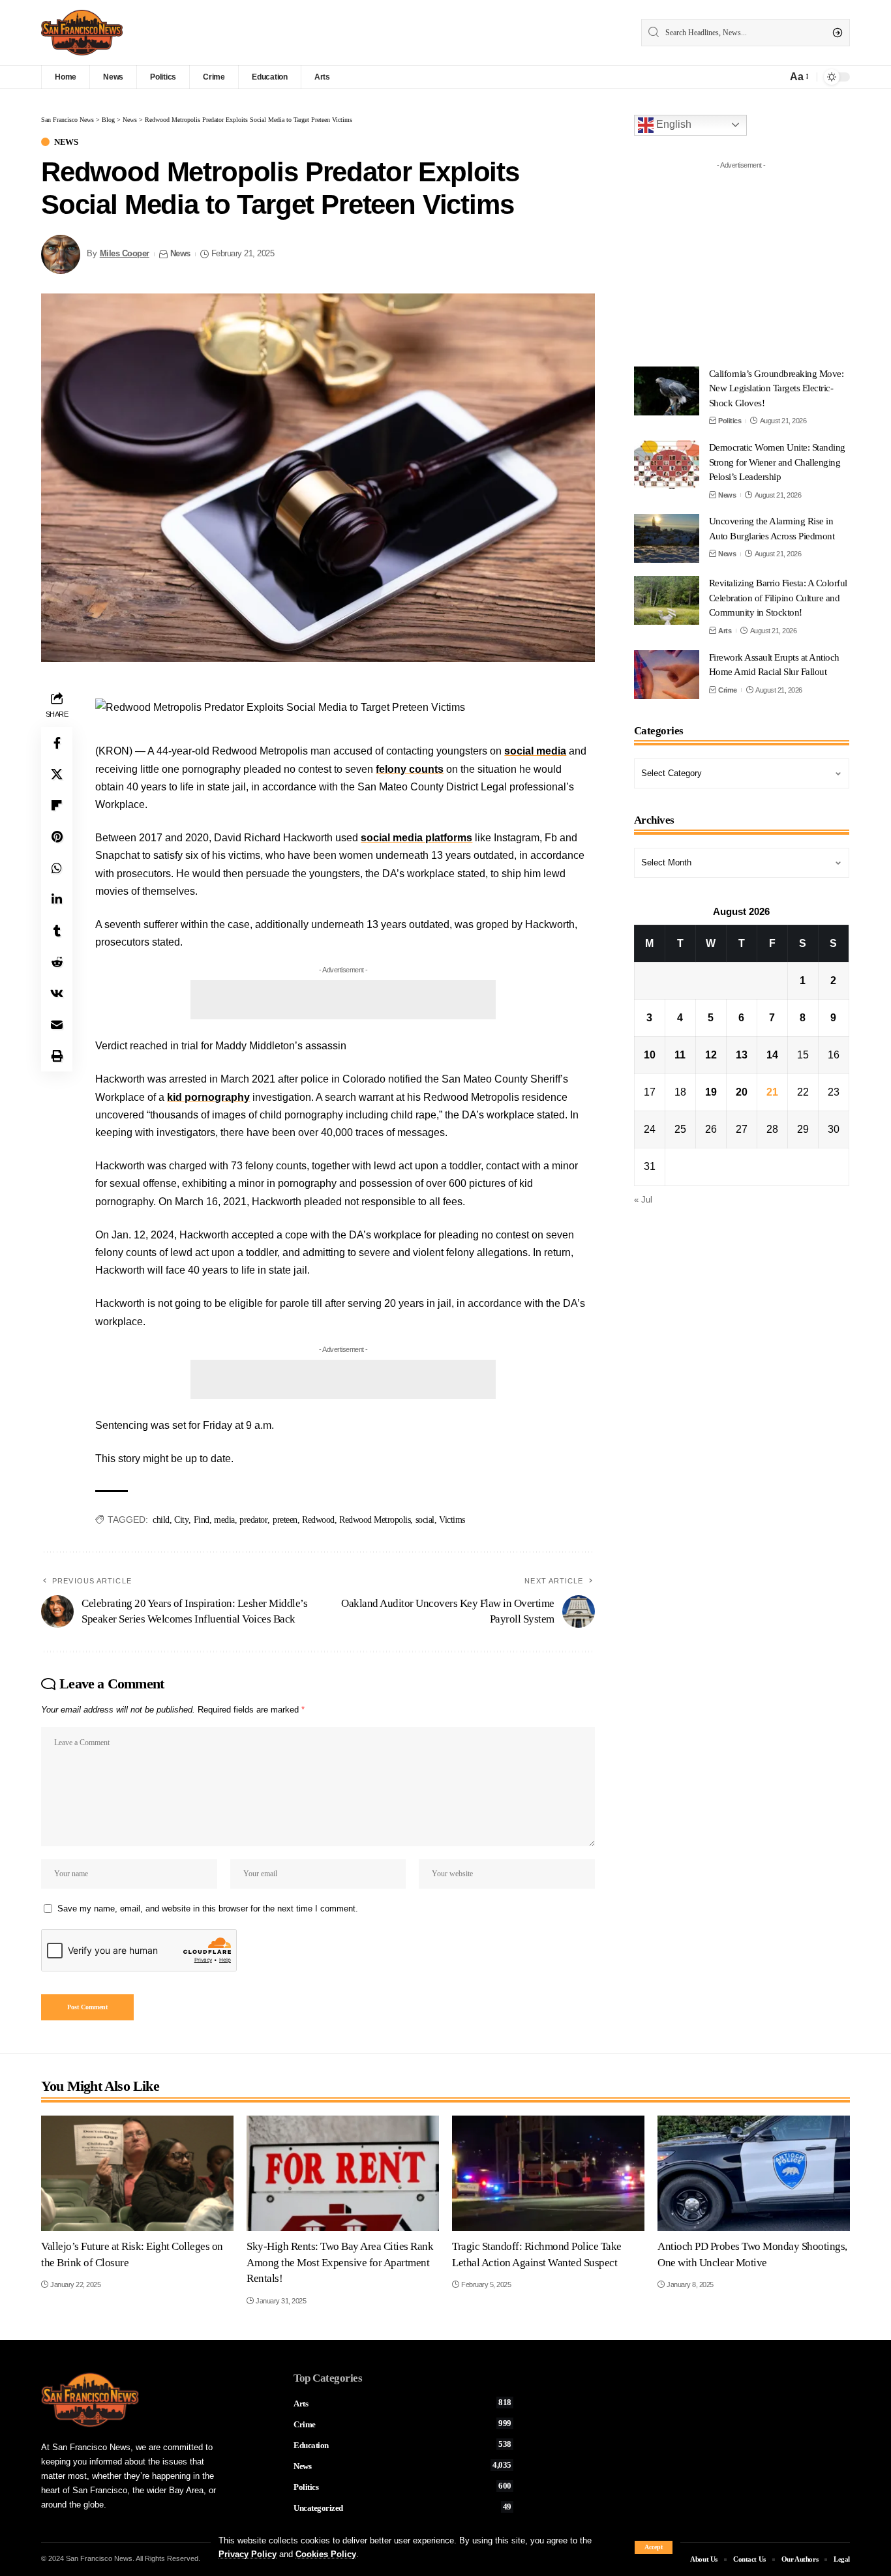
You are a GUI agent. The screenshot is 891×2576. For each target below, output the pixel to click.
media (224, 1520)
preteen (285, 1520)
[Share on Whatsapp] (57, 868)
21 (772, 1092)
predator (253, 1520)
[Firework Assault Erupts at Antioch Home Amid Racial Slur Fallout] (667, 675)
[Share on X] (57, 774)
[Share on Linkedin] (57, 899)
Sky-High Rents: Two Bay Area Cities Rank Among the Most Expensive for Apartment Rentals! (340, 2262)
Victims (452, 1520)
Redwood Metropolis (375, 1520)
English (672, 124)
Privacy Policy (248, 2554)
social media (535, 751)
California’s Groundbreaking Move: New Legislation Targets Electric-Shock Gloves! (777, 388)
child (161, 1520)
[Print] (57, 1056)
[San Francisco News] (82, 33)
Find (202, 1520)
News (66, 142)
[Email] (57, 1025)
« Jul (643, 1200)
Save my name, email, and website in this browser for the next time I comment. (208, 1909)
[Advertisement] (343, 1000)
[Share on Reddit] (57, 962)
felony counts (410, 769)
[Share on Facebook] (57, 743)
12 (711, 1055)
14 (772, 1055)
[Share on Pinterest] (57, 837)
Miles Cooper (125, 254)
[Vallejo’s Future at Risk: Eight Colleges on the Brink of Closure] (137, 2173)
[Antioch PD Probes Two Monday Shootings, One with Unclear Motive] (754, 2173)
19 (711, 1092)
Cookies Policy (326, 2554)
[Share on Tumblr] (57, 931)
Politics (730, 421)
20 (742, 1092)
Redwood (318, 1520)
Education (402, 2445)
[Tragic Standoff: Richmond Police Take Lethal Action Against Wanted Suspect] (548, 2173)
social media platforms (416, 838)
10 (650, 1055)
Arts (725, 631)
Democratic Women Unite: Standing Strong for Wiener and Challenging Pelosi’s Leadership (777, 462)
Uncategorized (402, 2508)
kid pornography (208, 1097)
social (425, 1520)
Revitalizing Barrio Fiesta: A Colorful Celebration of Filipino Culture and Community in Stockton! (778, 598)
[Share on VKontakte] (57, 993)
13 (742, 1055)
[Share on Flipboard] (57, 805)
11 (680, 1055)
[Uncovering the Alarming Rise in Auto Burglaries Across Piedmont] (667, 538)
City (181, 1520)
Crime (728, 690)
